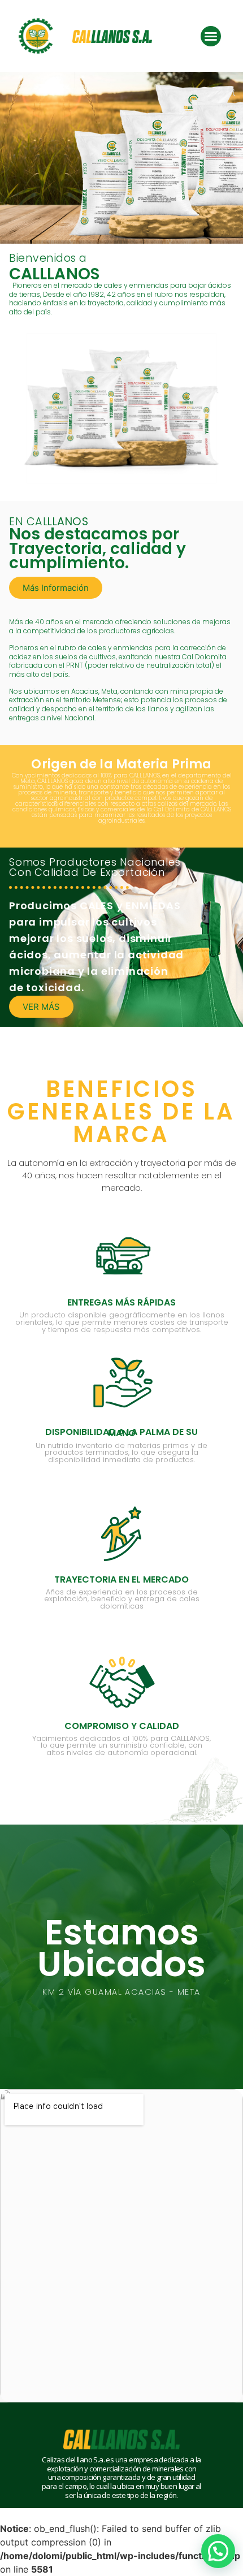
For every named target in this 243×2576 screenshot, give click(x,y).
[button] (211, 36)
